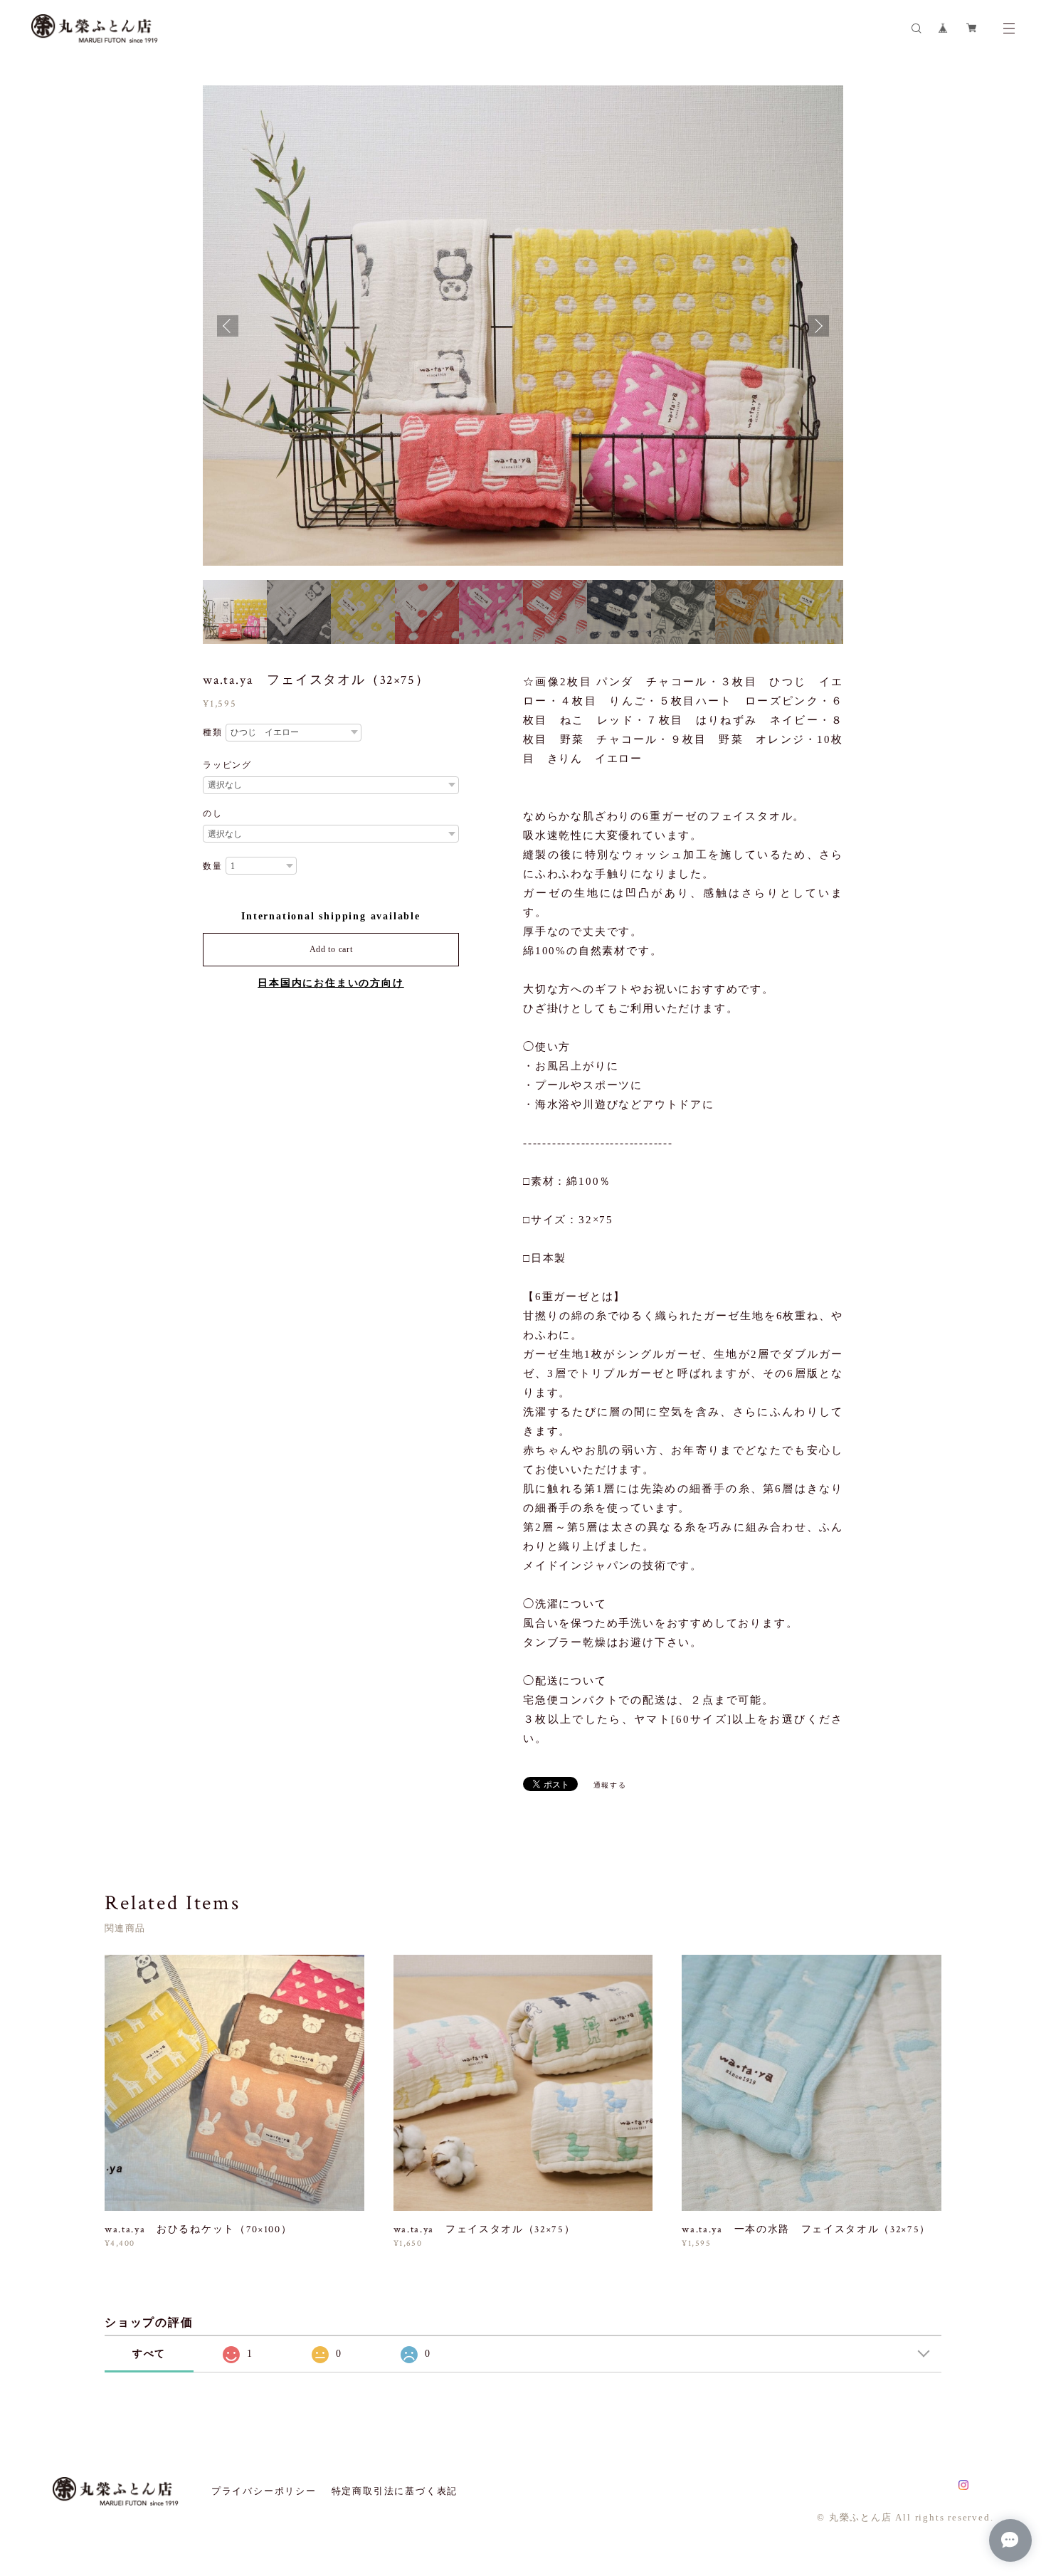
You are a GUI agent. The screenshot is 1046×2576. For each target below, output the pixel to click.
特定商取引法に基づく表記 (395, 2491)
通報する (610, 1785)
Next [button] (818, 326)
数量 (213, 866)
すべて (149, 2354)
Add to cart (331, 949)
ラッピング (227, 765)
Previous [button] (228, 326)
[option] (523, 326)
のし (213, 813)
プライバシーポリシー (264, 2491)
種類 (213, 732)
